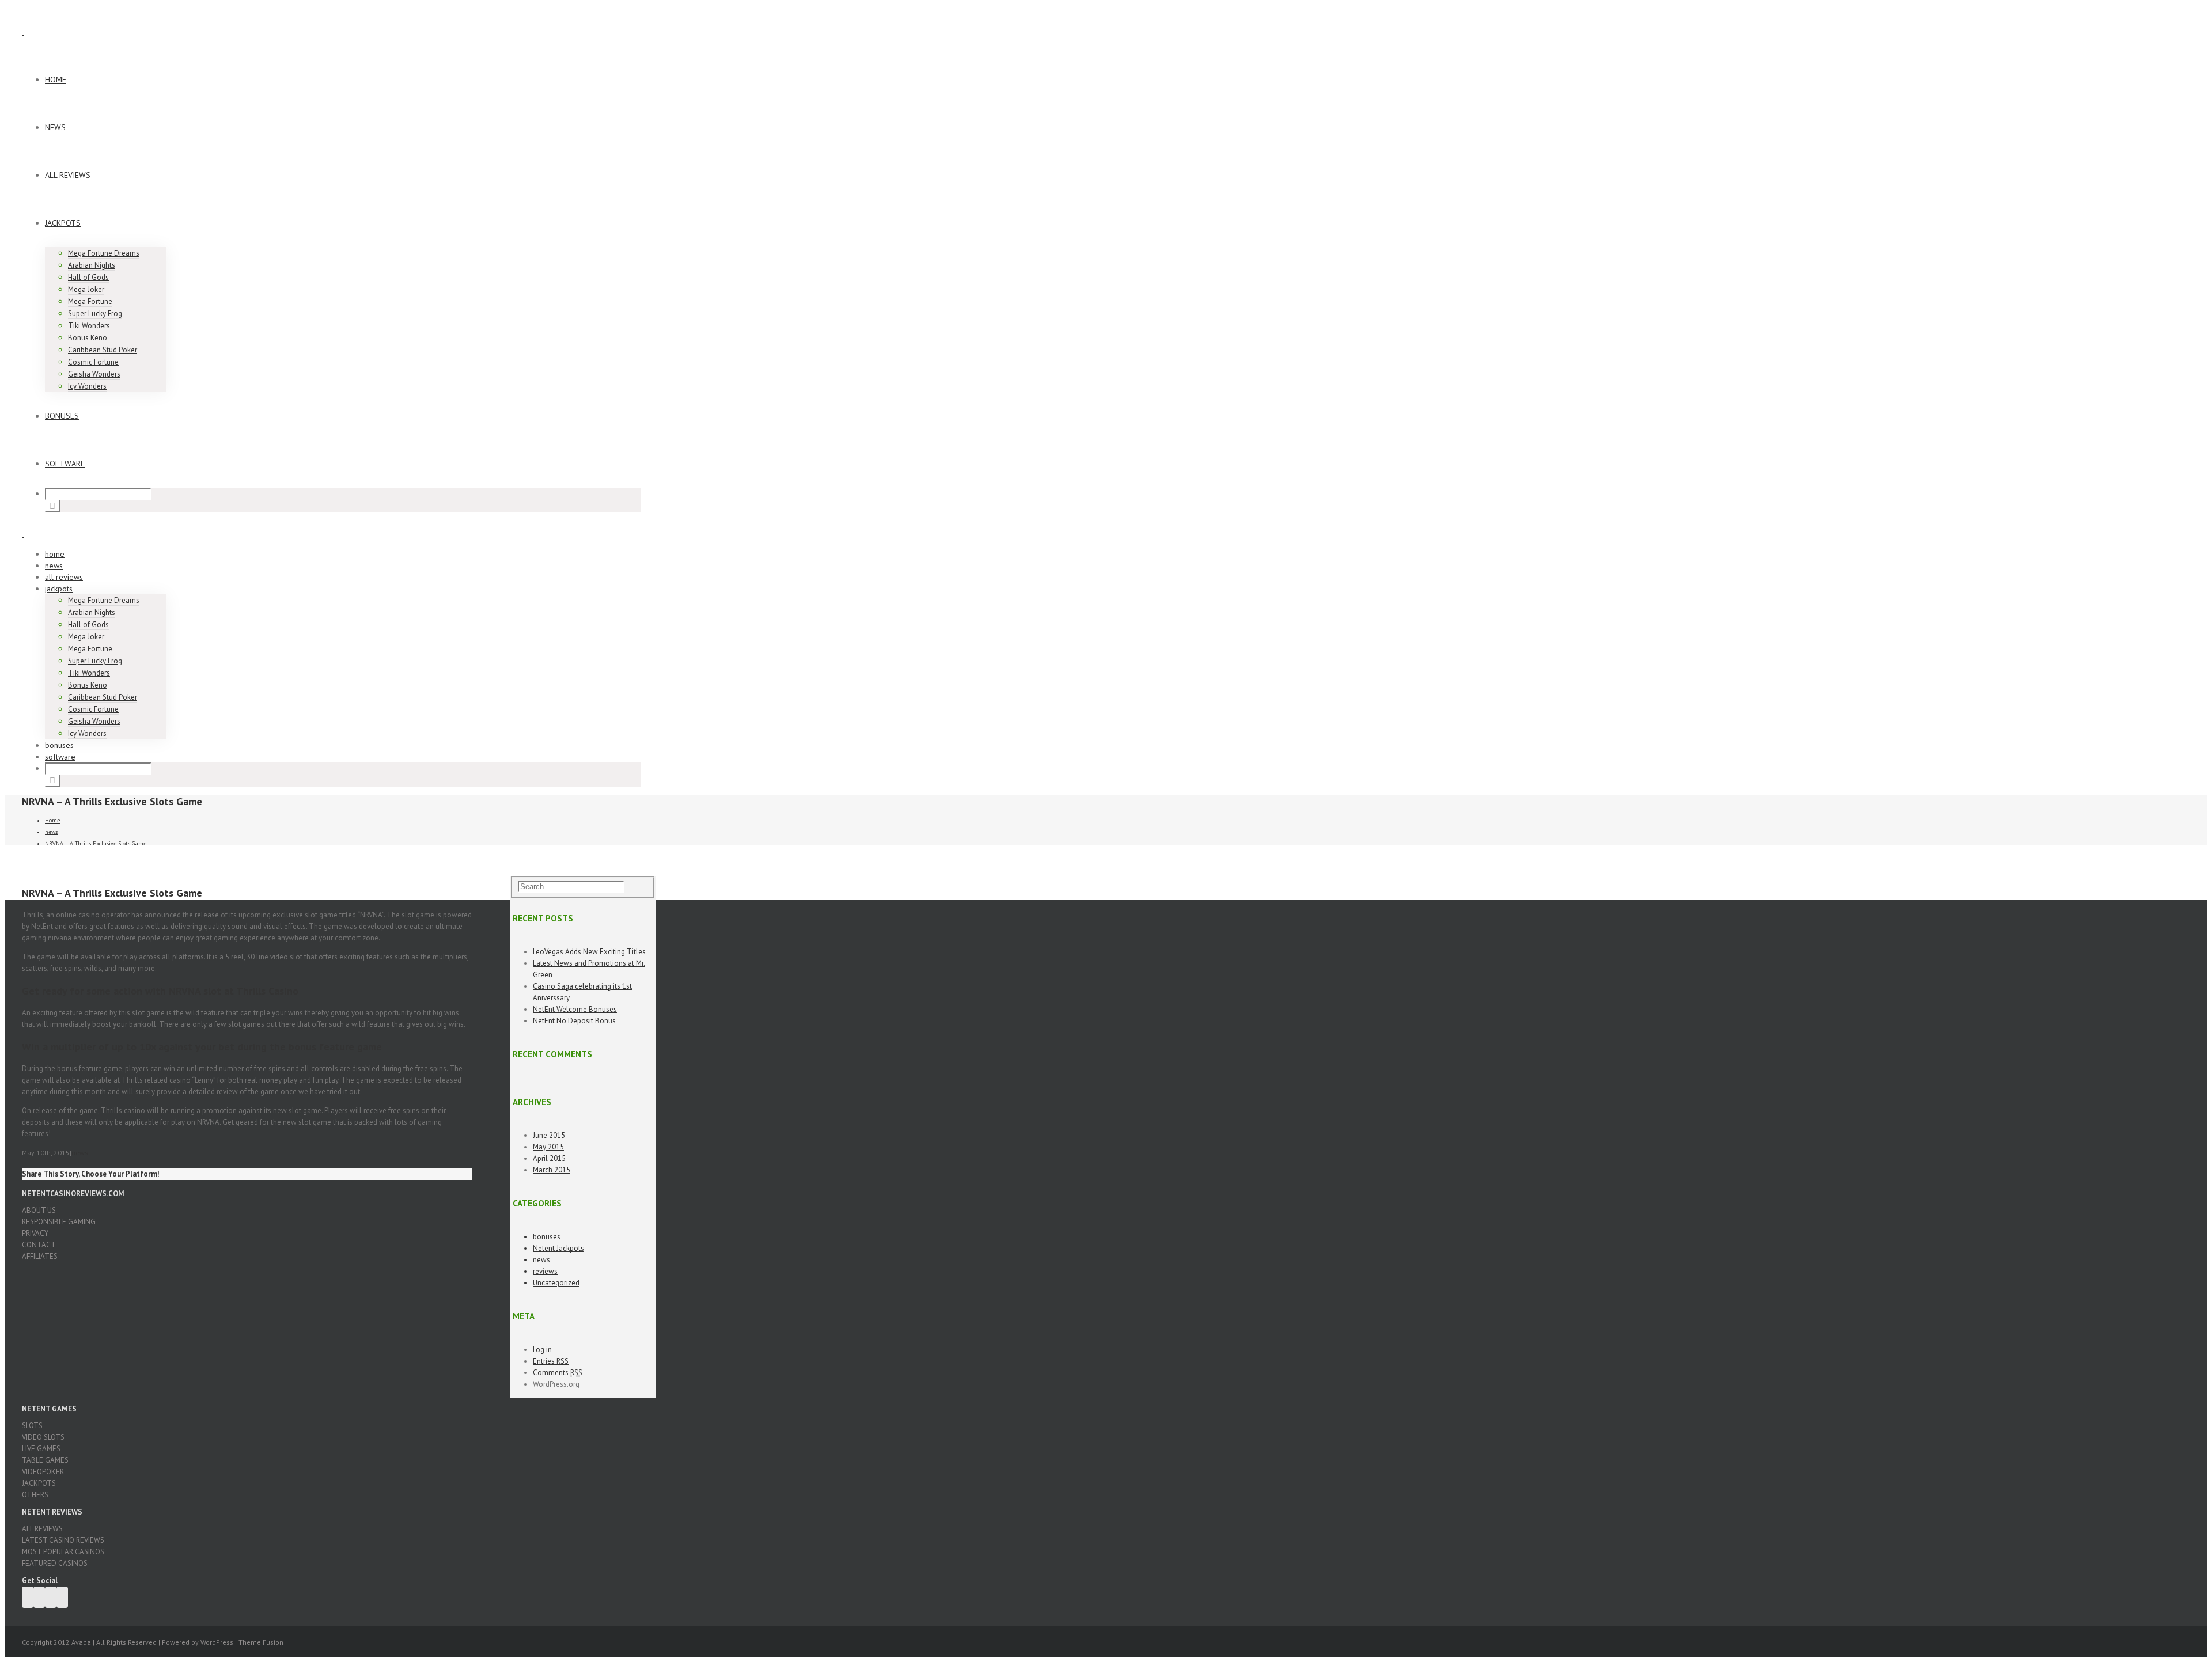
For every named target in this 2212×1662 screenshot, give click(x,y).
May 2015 (548, 1147)
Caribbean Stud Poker (103, 350)
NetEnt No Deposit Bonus (574, 1021)
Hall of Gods (88, 277)
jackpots (63, 223)
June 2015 (549, 1135)
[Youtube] (51, 1597)
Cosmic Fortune (93, 362)
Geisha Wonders (94, 374)
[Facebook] (28, 1597)
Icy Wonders (87, 386)
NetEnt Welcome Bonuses (575, 1009)
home (56, 79)
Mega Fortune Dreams (104, 253)
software (65, 464)
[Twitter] (39, 1597)
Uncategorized (556, 1283)
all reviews (68, 175)
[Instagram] (62, 1597)
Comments (558, 1373)
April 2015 (549, 1158)
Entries (551, 1361)
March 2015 (552, 1170)
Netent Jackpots (558, 1248)
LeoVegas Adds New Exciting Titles (589, 952)
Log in (542, 1350)
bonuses (62, 416)
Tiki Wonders (89, 326)
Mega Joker (86, 289)
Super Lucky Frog (95, 314)
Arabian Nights (92, 265)
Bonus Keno (88, 338)
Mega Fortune (90, 301)
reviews (545, 1271)
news (55, 127)
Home (52, 820)
